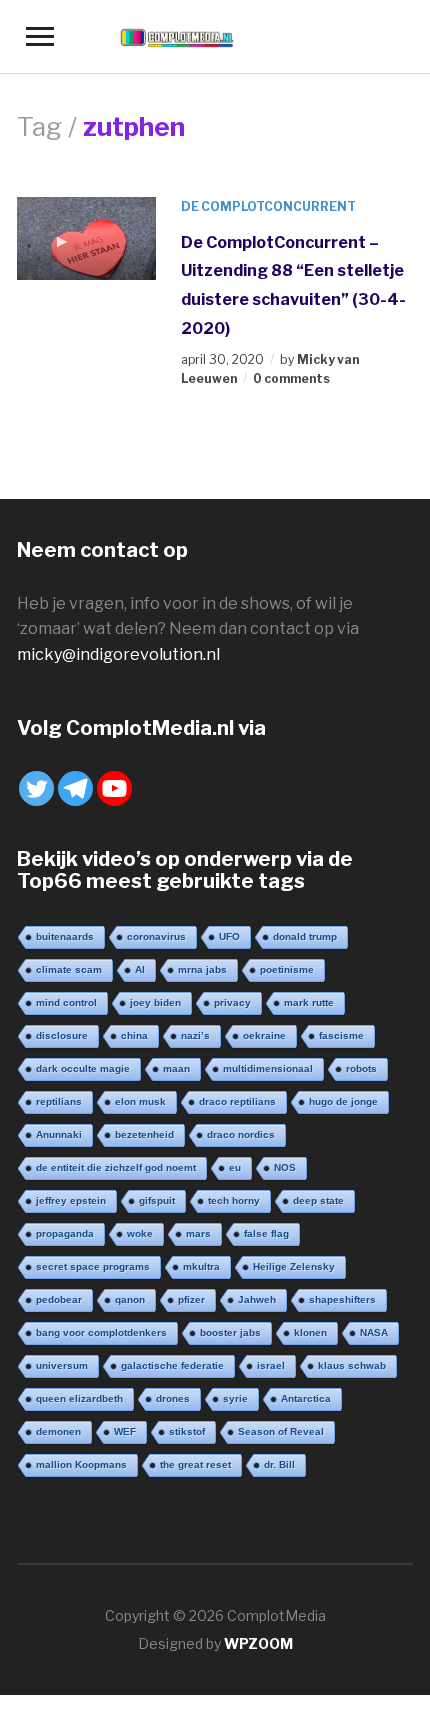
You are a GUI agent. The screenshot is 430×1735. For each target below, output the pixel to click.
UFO (229, 936)
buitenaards (65, 936)
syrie (235, 1398)
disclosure (62, 1035)
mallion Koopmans (81, 1464)
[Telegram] (75, 788)
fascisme (341, 1035)
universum (62, 1365)
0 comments (291, 378)
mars (198, 1233)
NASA (374, 1332)
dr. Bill (279, 1464)
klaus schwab (352, 1365)
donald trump (305, 936)
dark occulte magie (83, 1068)
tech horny (234, 1200)
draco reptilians (237, 1101)
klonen (310, 1332)
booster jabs (230, 1332)
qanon (130, 1299)
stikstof (187, 1431)
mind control (66, 1002)
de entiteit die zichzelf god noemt (116, 1167)
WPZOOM (258, 1643)
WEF (125, 1431)
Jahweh (257, 1299)
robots (361, 1068)
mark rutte (309, 1002)
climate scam (69, 969)
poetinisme (287, 969)
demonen (58, 1431)
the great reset (195, 1464)
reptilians (59, 1101)
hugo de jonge (343, 1101)
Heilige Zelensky (294, 1266)
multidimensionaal (268, 1068)
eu (235, 1167)
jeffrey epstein (71, 1200)
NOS (285, 1167)
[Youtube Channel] (114, 788)
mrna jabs (202, 969)
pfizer (191, 1299)
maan (176, 1068)
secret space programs (93, 1266)
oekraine (264, 1035)
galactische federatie (172, 1365)
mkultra (201, 1266)
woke (140, 1233)
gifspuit (157, 1200)
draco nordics (241, 1134)
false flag (266, 1233)
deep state (318, 1200)
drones (173, 1398)
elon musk (140, 1101)
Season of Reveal (281, 1431)
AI (140, 969)
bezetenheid (144, 1134)
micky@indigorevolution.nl (118, 654)
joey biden (155, 1002)
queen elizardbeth (79, 1398)
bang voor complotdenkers (101, 1332)
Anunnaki (59, 1134)
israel (271, 1365)
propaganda (65, 1233)
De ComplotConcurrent (268, 206)
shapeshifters (342, 1299)
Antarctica (306, 1398)
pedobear (59, 1299)
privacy (232, 1002)
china (134, 1035)
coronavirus (156, 936)
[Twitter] (36, 788)
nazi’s (195, 1035)
